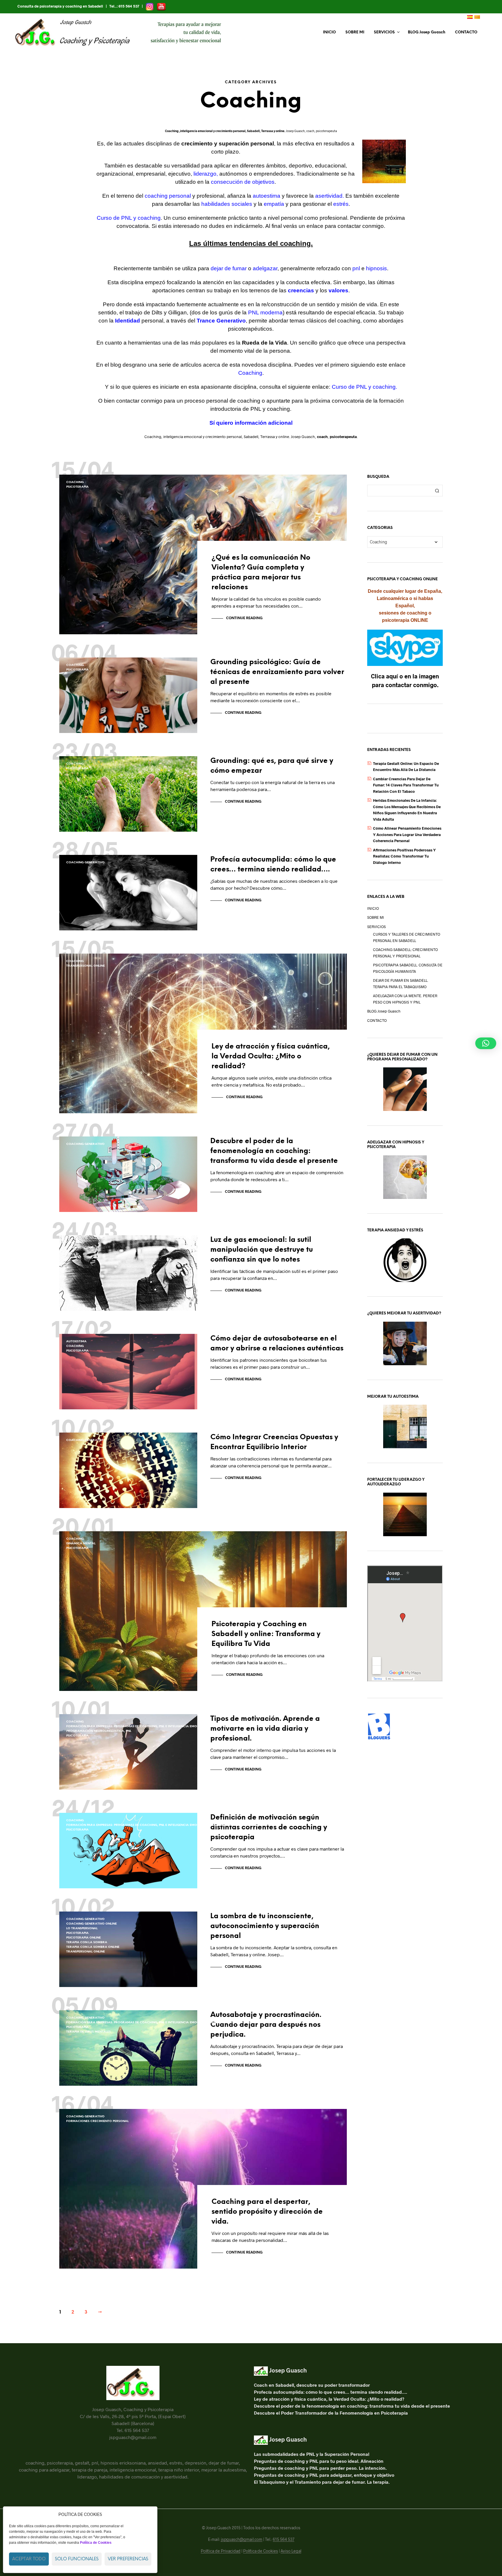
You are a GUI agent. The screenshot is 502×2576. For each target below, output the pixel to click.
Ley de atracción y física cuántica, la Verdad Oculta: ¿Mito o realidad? (271, 1056)
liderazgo (205, 174)
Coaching (75, 482)
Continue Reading (244, 618)
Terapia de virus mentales (88, 2032)
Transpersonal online (86, 966)
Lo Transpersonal (82, 1929)
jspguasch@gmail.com (242, 2539)
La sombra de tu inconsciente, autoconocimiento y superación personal (265, 1926)
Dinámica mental (81, 1544)
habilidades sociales (227, 204)
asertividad (329, 196)
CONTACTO (466, 32)
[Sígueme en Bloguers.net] (379, 1726)
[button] (486, 1043)
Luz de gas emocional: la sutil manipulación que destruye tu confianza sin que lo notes (262, 1250)
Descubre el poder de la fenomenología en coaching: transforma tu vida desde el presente (274, 1151)
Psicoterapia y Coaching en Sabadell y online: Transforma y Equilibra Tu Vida (266, 1634)
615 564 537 (284, 2539)
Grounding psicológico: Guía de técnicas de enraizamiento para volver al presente (277, 672)
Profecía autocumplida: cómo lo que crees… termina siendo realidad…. (330, 2392)
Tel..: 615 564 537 (124, 6)
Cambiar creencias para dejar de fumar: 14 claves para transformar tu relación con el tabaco (406, 785)
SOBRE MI (355, 32)
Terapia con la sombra (87, 1942)
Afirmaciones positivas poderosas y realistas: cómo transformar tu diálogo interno (404, 856)
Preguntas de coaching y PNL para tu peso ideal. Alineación (319, 2461)
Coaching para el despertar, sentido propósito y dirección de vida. (267, 2212)
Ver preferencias (128, 2559)
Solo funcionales (77, 2559)
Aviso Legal (291, 2551)
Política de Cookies (261, 2551)
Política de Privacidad (221, 2551)
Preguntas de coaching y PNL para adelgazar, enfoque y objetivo (324, 2475)
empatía (275, 204)
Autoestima (76, 1342)
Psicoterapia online (84, 1938)
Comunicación (79, 1248)
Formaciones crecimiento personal (97, 2121)
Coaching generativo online (92, 1924)
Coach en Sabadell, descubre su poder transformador (312, 2385)
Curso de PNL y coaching (364, 387)
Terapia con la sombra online (93, 1947)
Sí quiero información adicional (251, 423)
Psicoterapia (77, 487)
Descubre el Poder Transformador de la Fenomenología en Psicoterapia (331, 2413)
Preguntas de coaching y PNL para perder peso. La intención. (320, 2468)
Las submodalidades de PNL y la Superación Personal (312, 2454)
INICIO (329, 32)
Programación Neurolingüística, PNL (99, 1731)
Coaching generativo (85, 863)
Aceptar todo (29, 2559)
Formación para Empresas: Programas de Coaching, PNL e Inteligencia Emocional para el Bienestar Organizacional (168, 1726)
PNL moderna (265, 312)
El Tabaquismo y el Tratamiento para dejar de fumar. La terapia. (322, 2482)
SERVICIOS (384, 32)
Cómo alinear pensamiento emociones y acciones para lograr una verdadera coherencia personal (407, 834)
